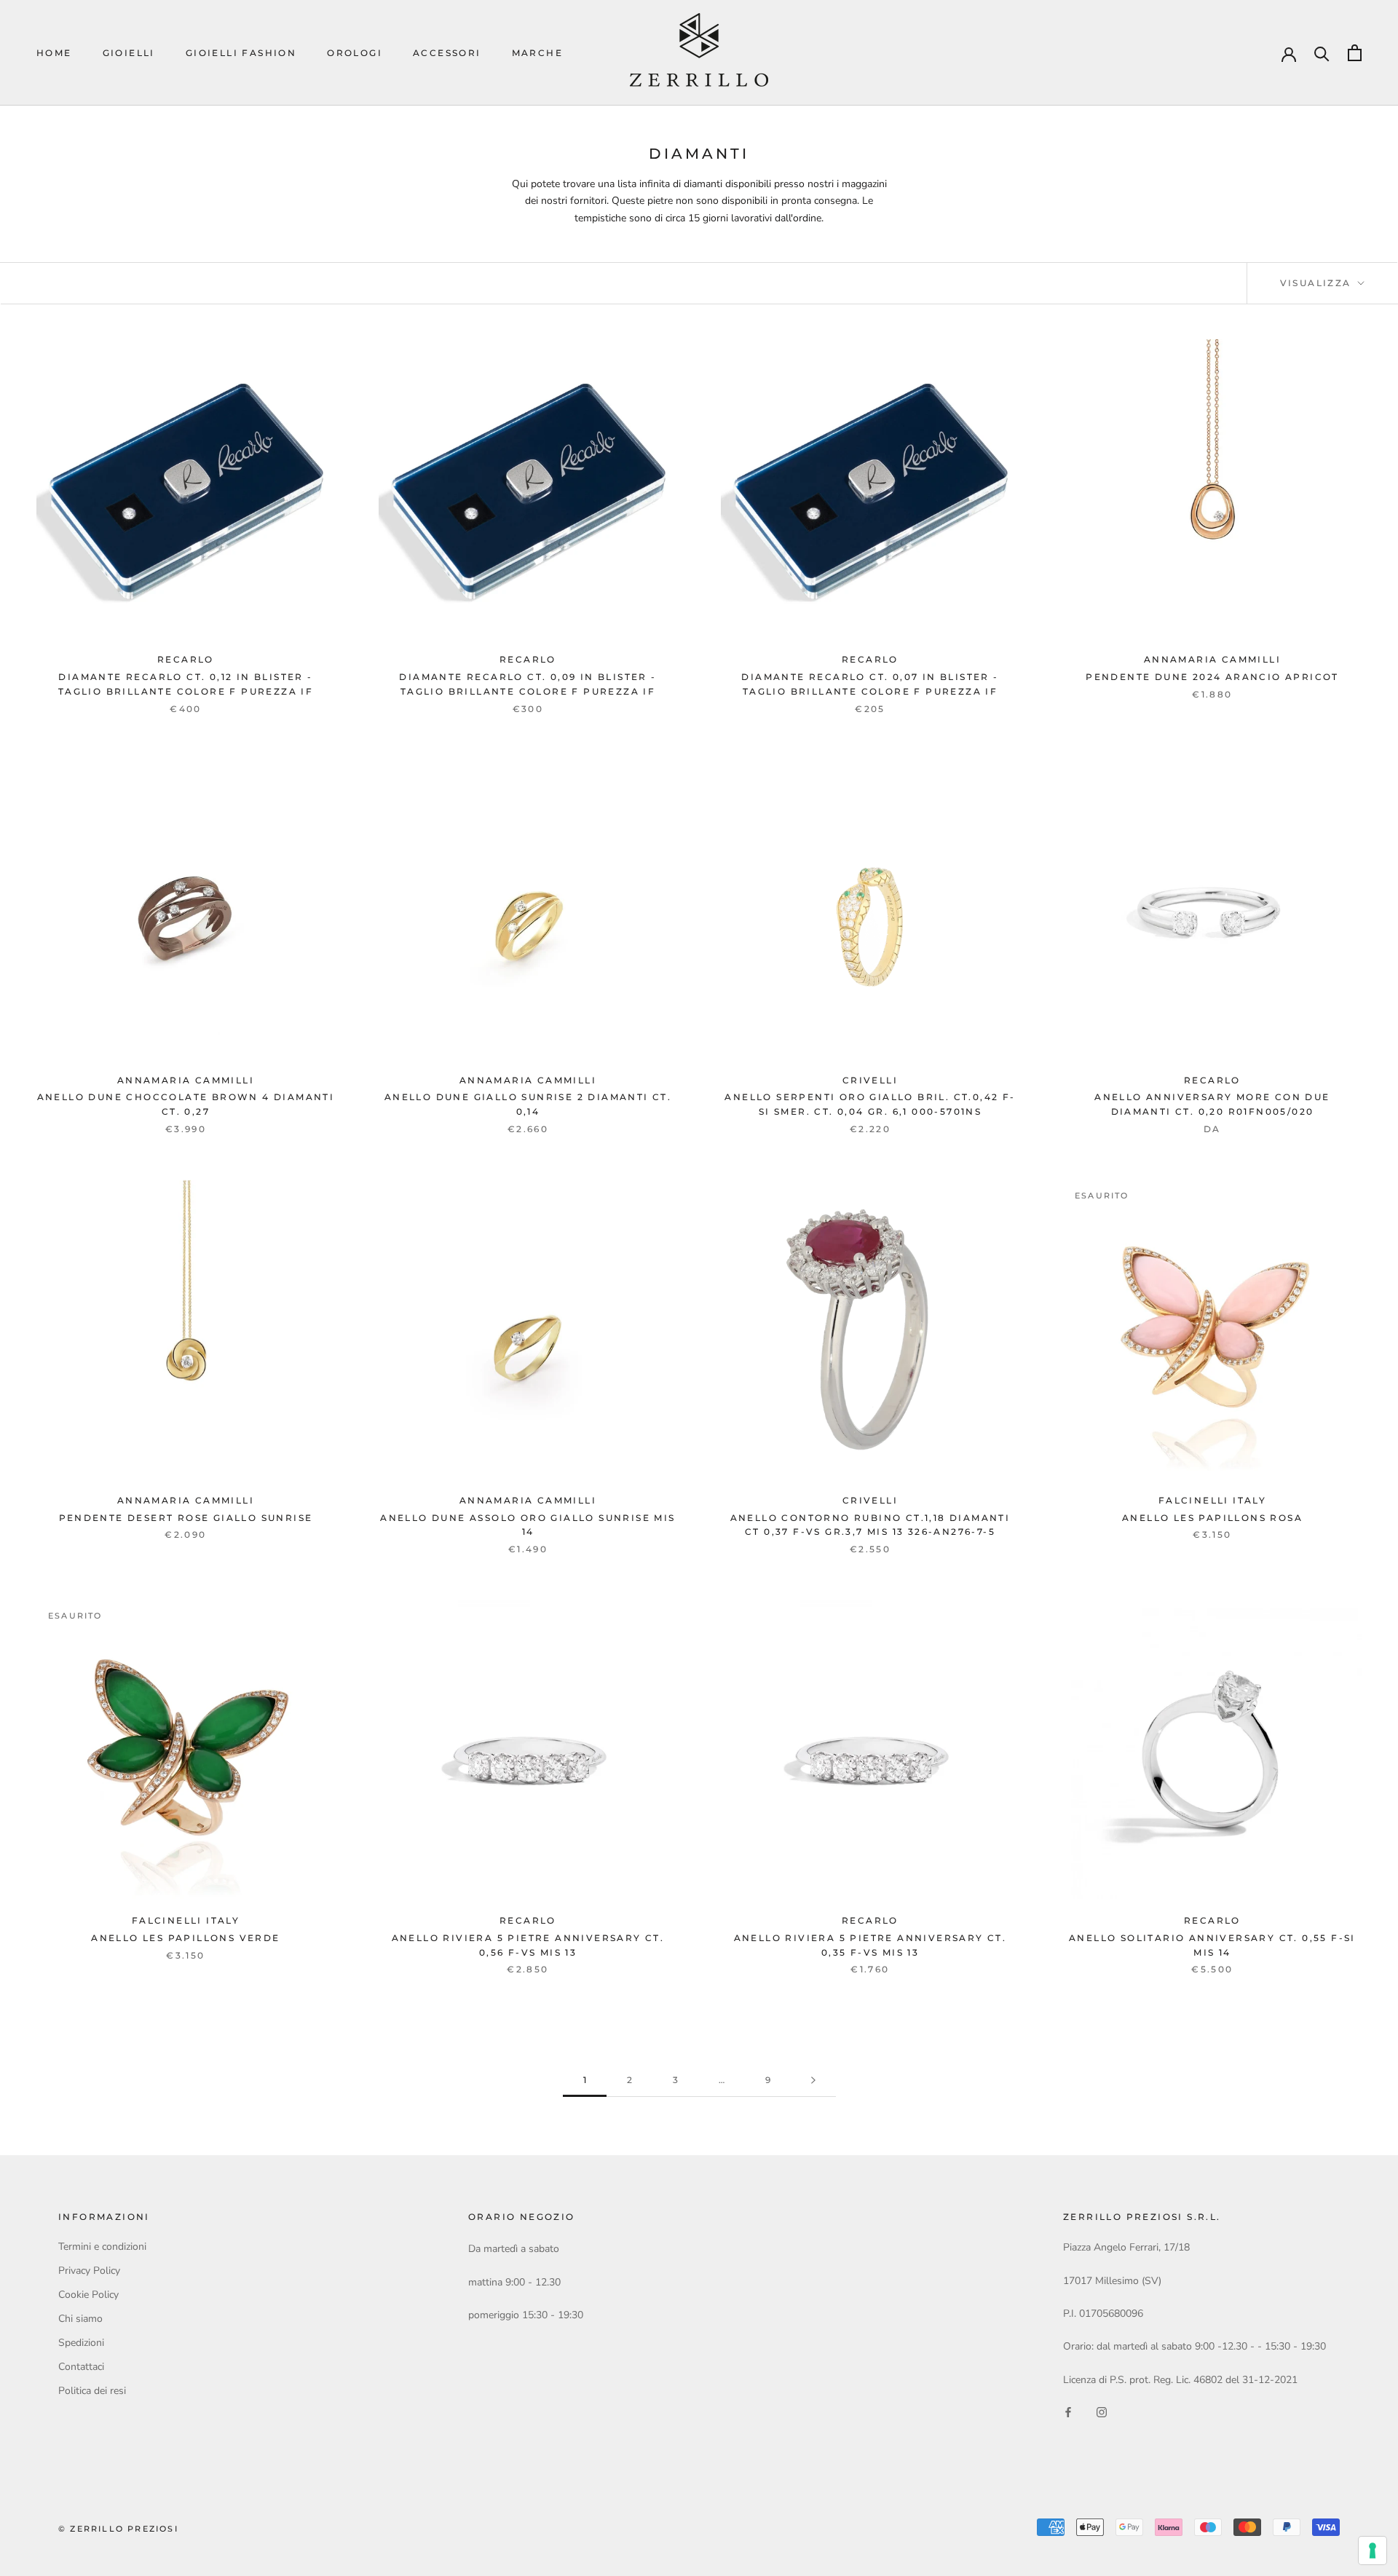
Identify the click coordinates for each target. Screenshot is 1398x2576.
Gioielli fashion (241, 53)
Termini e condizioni (102, 2247)
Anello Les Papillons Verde (185, 1938)
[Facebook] (1068, 2411)
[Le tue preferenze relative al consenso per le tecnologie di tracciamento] (1373, 2551)
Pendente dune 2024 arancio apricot (1212, 677)
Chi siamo (80, 2319)
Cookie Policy (88, 2295)
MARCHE (537, 53)
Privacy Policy (89, 2271)
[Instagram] (1102, 2411)
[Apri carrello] (1355, 53)
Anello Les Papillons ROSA (1212, 1518)
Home (54, 53)
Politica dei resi (92, 2391)
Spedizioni (81, 2343)
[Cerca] (1322, 53)
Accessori (447, 53)
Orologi (355, 53)
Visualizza (1318, 283)
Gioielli (129, 53)
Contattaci (81, 2367)
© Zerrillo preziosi (118, 2529)
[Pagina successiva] (813, 2081)
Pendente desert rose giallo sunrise (186, 1518)
